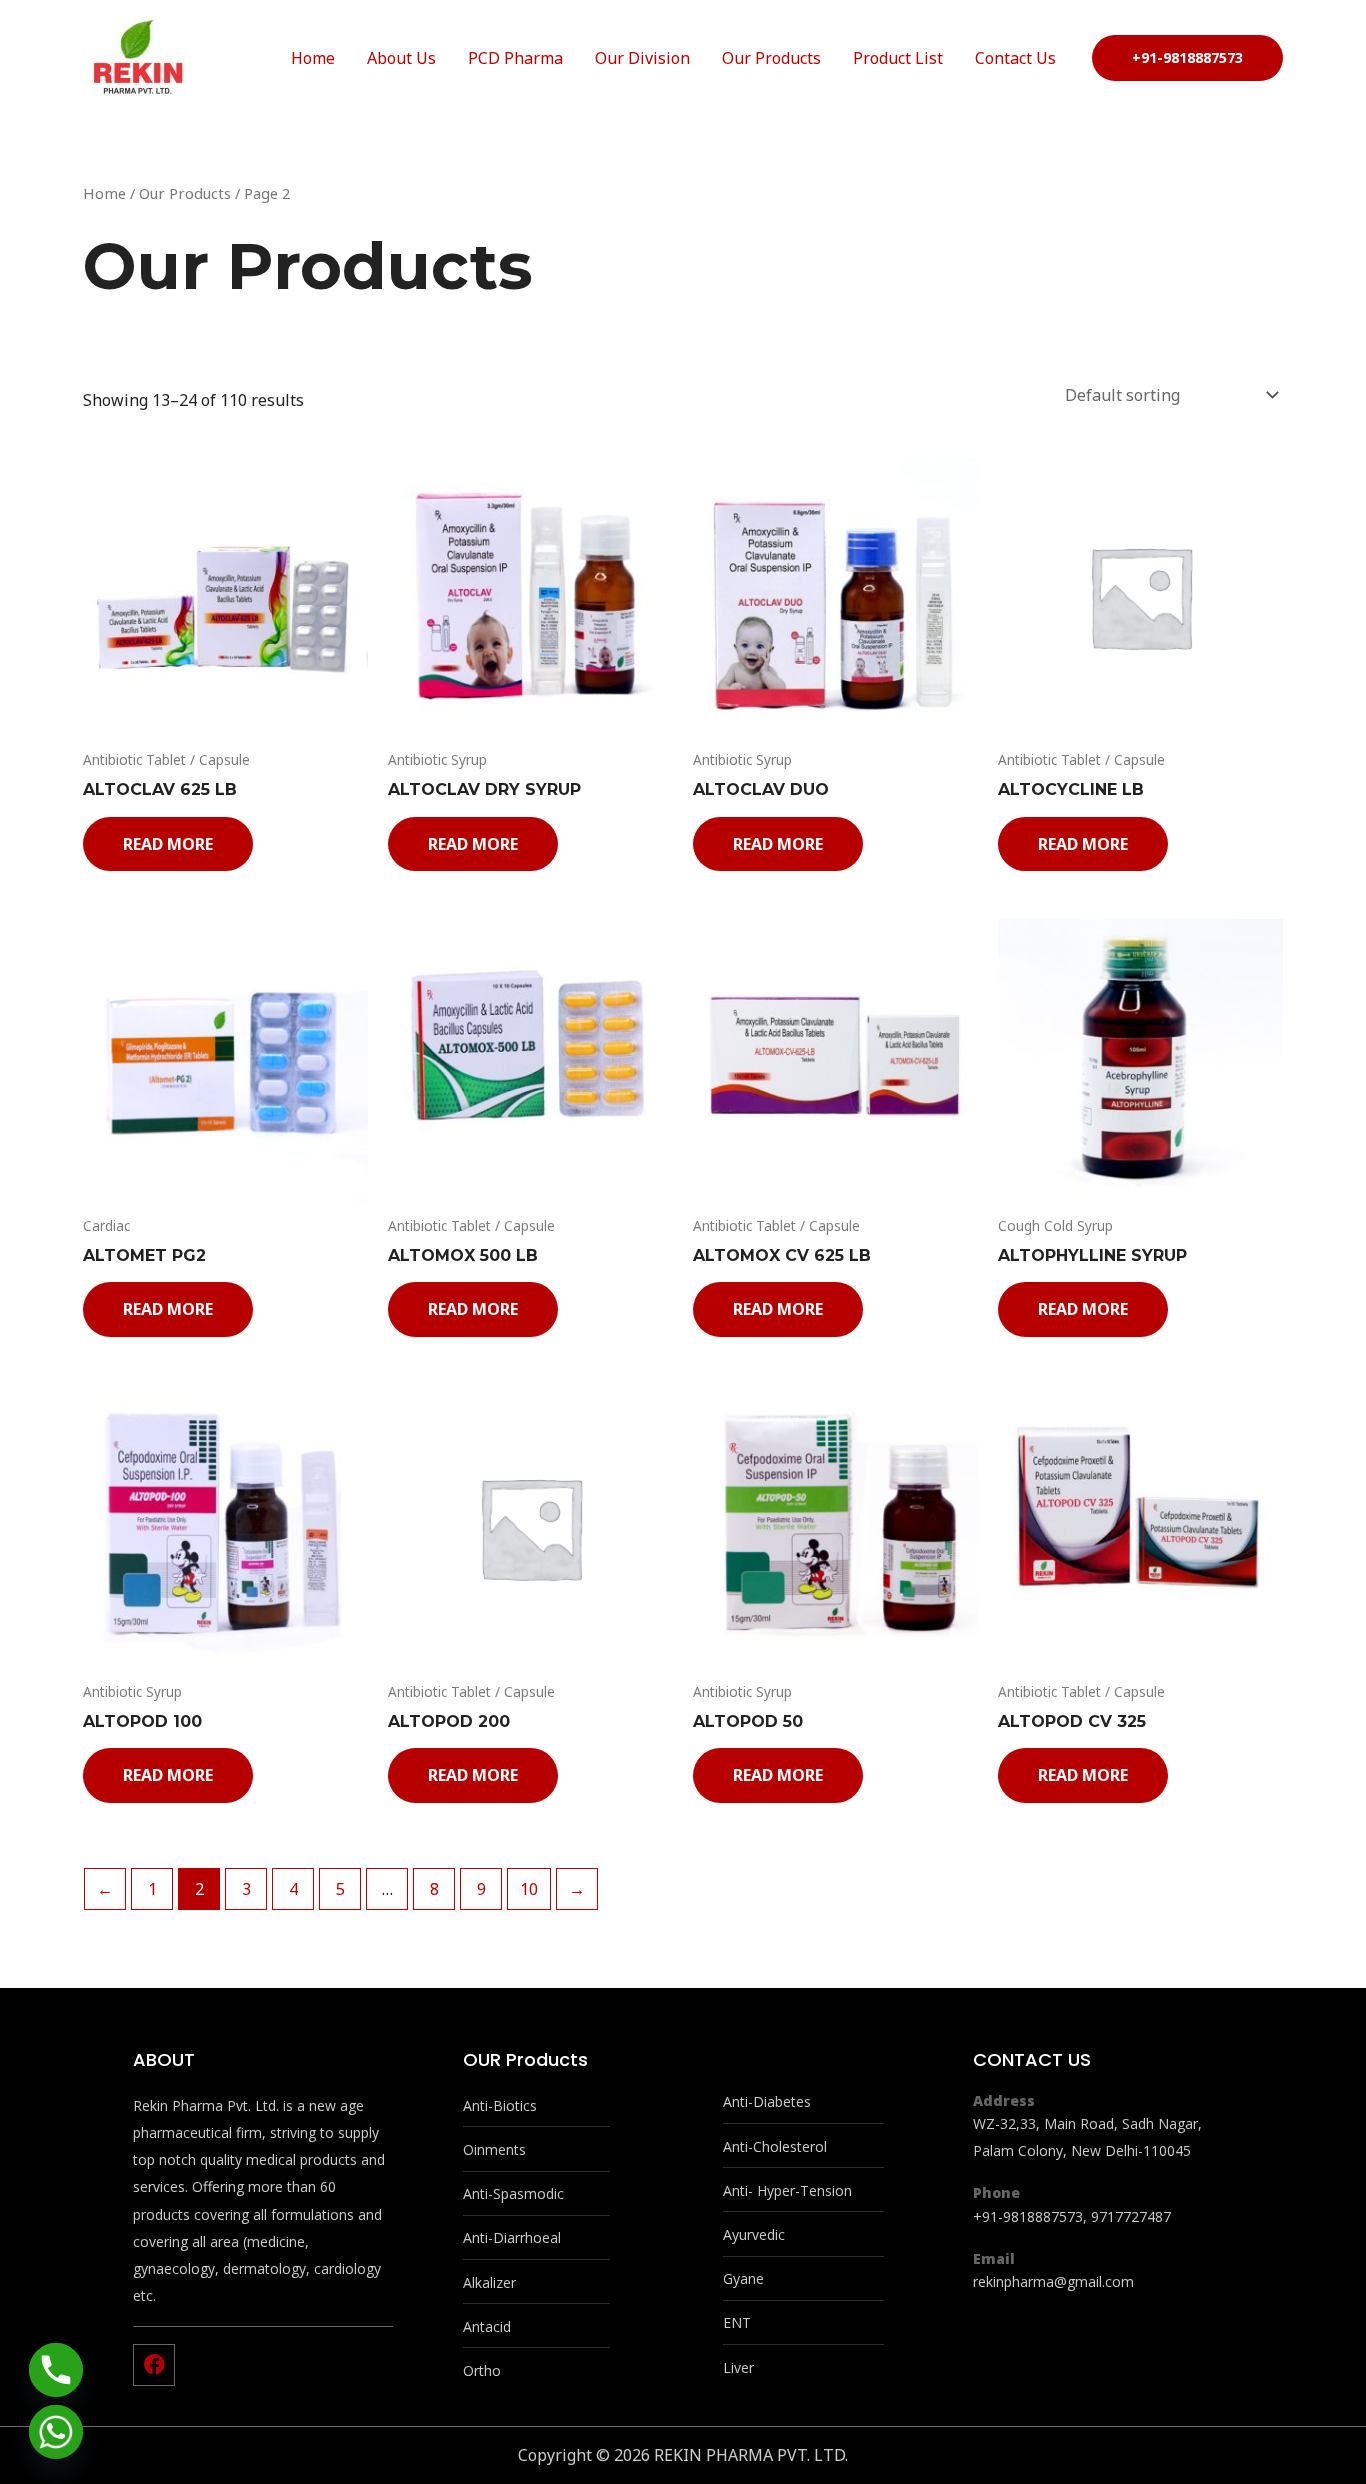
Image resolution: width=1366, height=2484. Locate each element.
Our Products (771, 58)
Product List (898, 58)
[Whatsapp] (56, 2432)
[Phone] (56, 2370)
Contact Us (1015, 58)
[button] (1187, 58)
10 (529, 1889)
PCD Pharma (515, 58)
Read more (168, 844)
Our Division (642, 58)
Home (313, 58)
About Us (401, 58)
